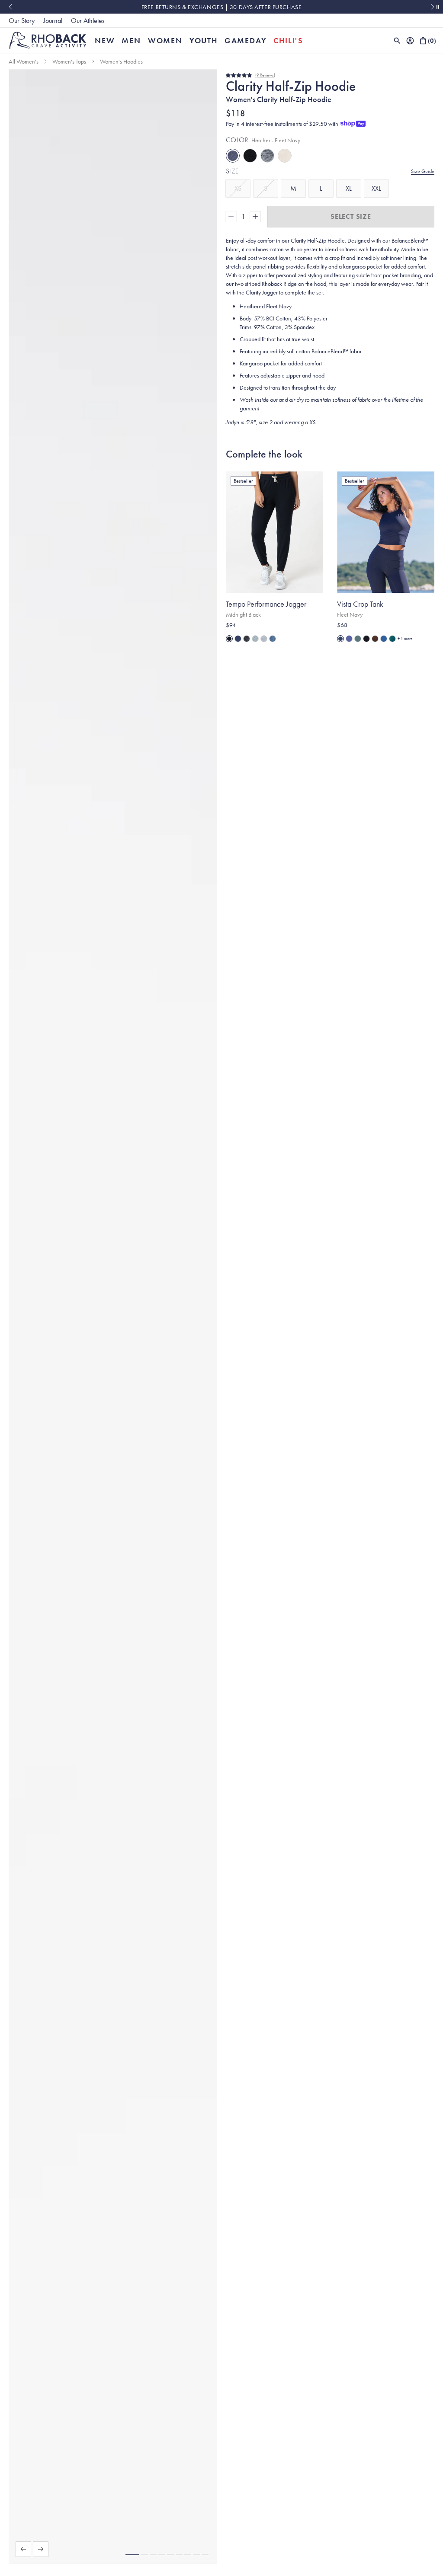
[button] (132, 2555)
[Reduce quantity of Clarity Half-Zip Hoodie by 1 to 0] (231, 217)
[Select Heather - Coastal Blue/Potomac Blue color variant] (273, 639)
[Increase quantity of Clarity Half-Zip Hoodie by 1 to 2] (255, 217)
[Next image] (41, 2549)
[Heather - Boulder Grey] (267, 156)
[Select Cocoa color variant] (375, 639)
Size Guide (423, 171)
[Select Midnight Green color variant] (392, 639)
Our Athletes (88, 21)
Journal (53, 21)
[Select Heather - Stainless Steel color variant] (264, 639)
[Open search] (397, 41)
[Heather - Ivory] (285, 156)
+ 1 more (405, 638)
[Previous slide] (10, 7)
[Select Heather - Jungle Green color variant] (255, 639)
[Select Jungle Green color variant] (358, 639)
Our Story (22, 21)
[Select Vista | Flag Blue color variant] (349, 639)
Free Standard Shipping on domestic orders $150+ (221, 7)
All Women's (24, 61)
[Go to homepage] (48, 40)
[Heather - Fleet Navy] (233, 156)
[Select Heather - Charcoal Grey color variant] (247, 639)
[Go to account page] (410, 41)
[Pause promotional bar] (438, 7)
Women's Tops (69, 61)
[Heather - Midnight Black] (250, 156)
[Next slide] (433, 7)
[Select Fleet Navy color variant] (238, 639)
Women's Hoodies (121, 61)
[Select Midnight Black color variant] (229, 639)
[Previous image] (23, 2549)
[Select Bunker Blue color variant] (384, 639)
